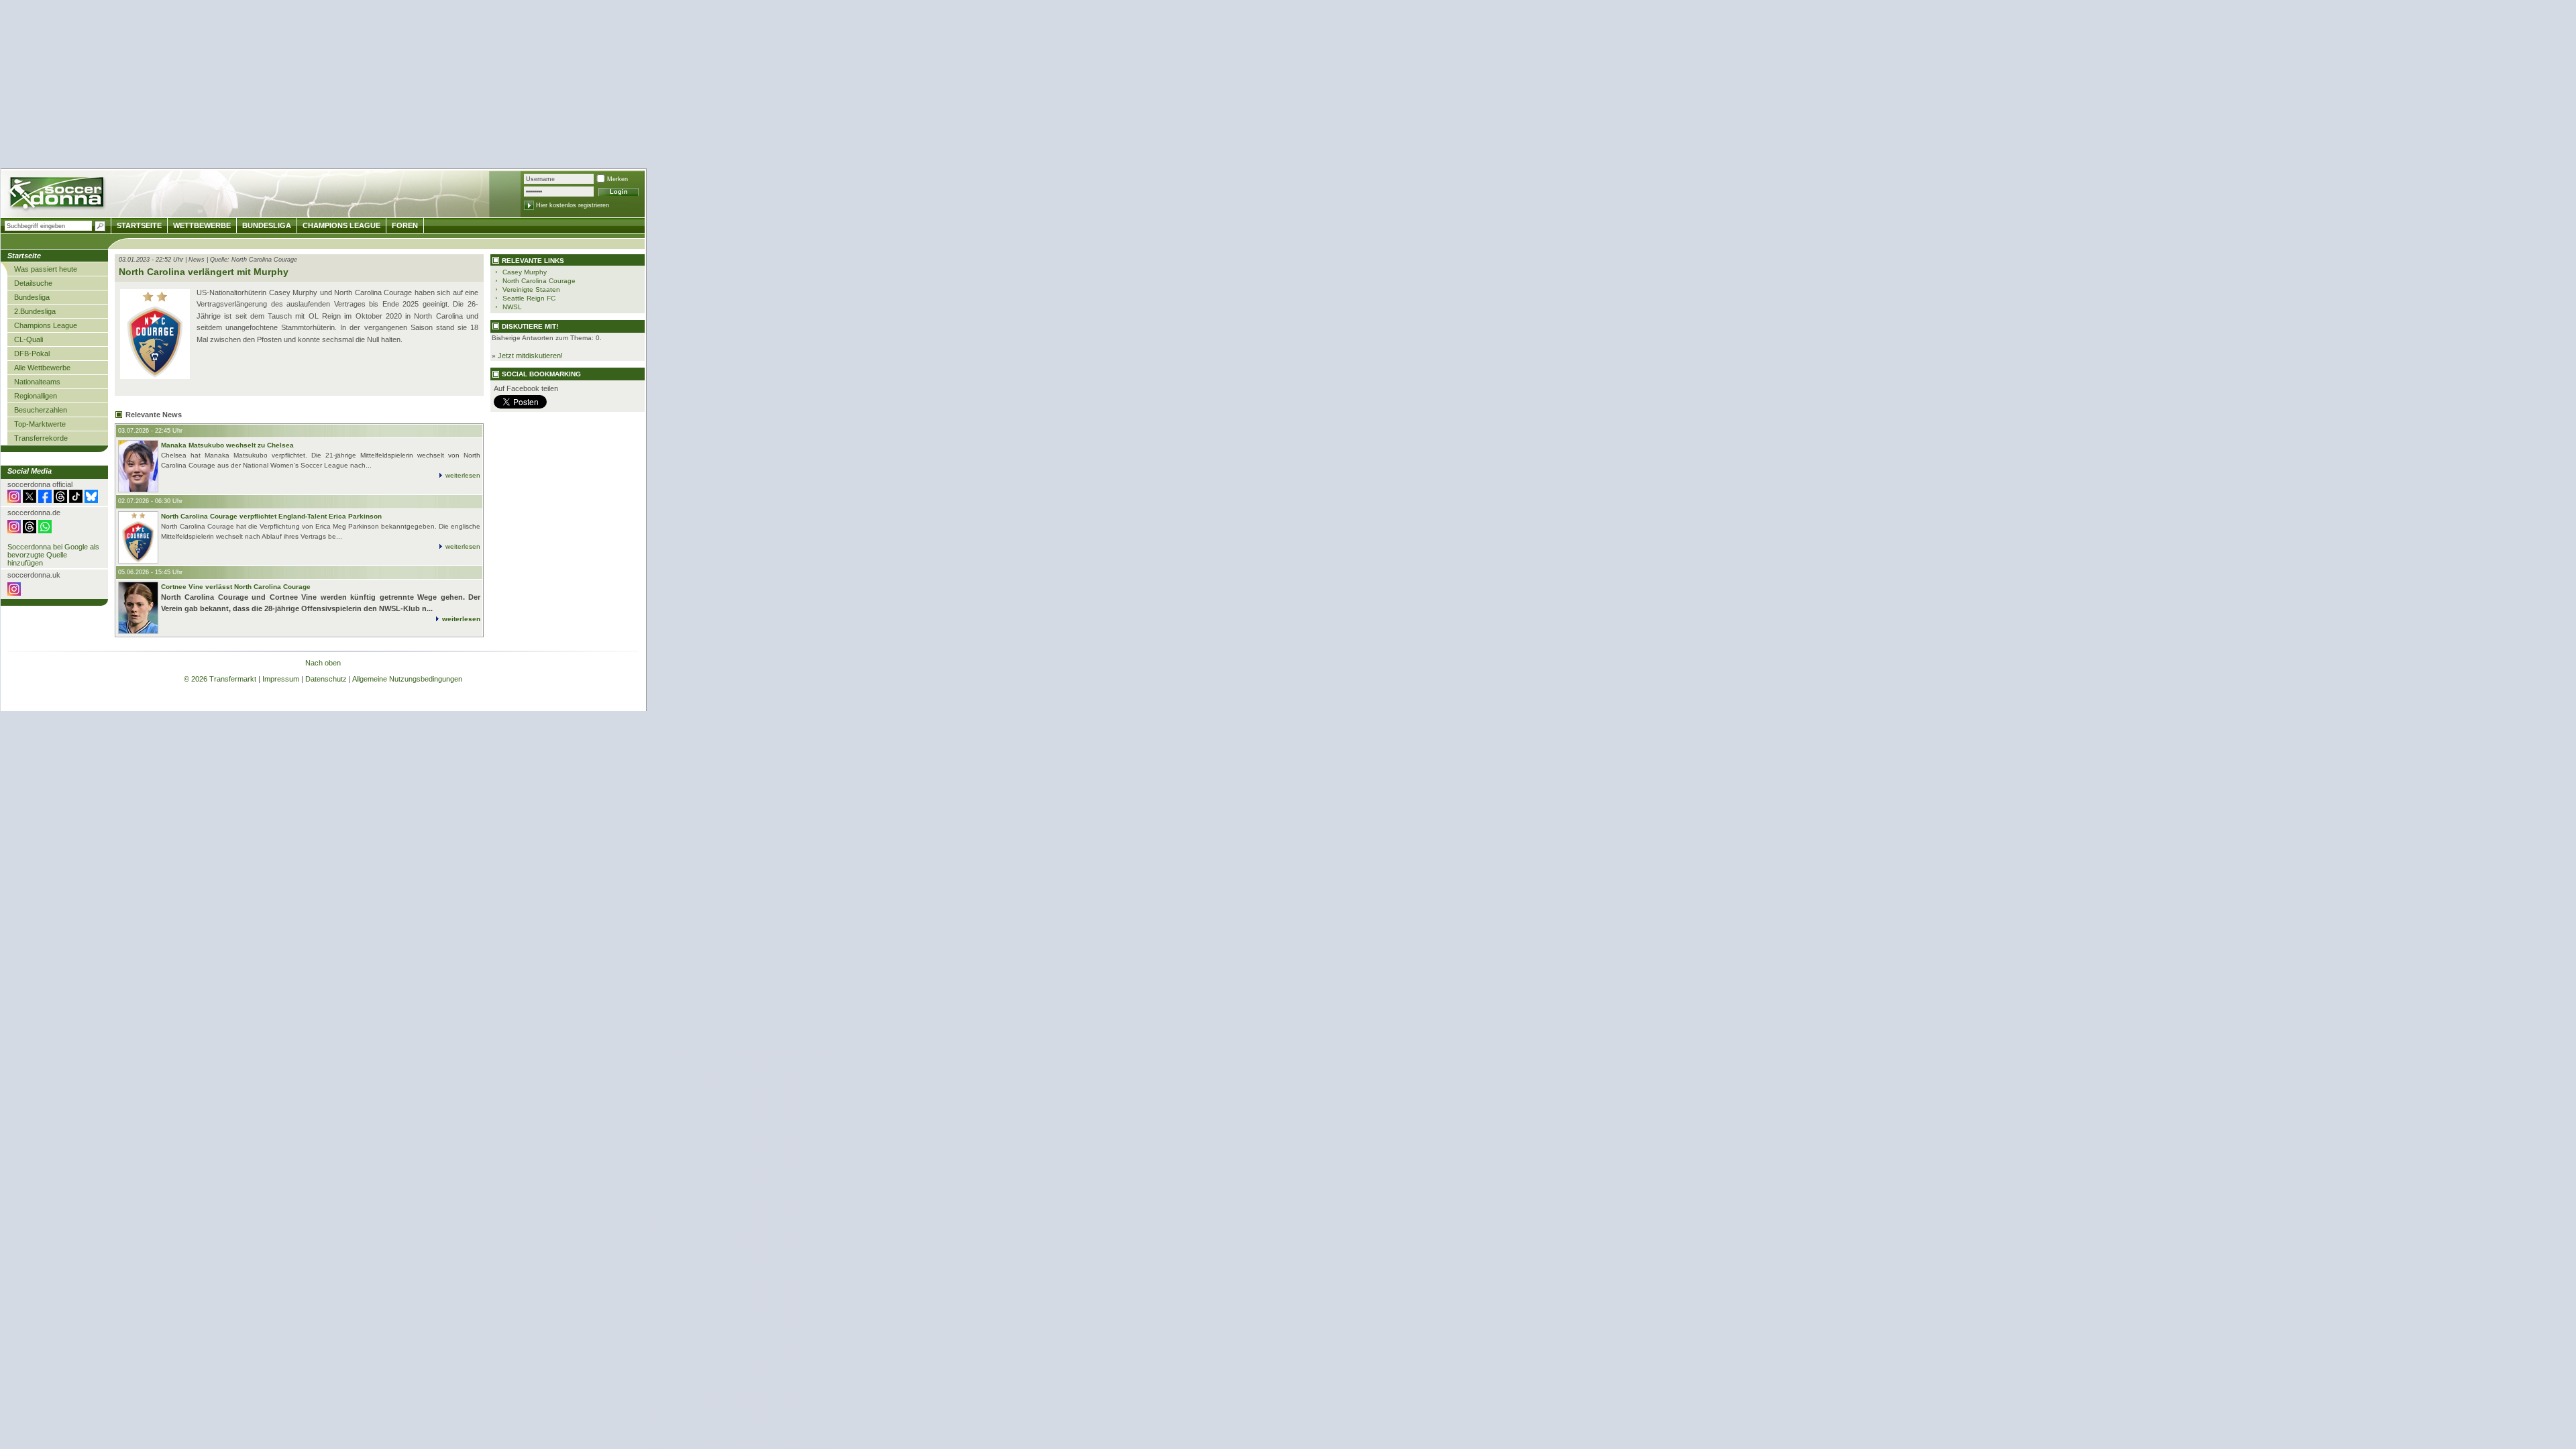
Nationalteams (37, 382)
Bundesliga (32, 297)
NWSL (512, 307)
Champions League (46, 325)
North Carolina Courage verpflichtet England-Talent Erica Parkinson (271, 516)
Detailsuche (33, 283)
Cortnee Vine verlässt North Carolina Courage (236, 587)
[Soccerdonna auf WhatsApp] (45, 531)
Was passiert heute (46, 269)
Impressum (281, 679)
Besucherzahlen (41, 410)
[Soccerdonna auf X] (30, 500)
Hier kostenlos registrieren (573, 205)
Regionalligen (36, 396)
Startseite (139, 225)
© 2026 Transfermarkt (220, 679)
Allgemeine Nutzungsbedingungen (407, 679)
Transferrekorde (41, 438)
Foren (405, 225)
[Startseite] (58, 195)
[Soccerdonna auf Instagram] (14, 500)
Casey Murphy (525, 272)
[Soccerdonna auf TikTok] (76, 500)
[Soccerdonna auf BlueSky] (91, 500)
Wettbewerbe (202, 225)
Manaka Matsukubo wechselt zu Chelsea (227, 445)
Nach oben (323, 663)
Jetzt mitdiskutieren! (530, 356)
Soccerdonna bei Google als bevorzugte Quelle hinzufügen (53, 555)
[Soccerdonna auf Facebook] (45, 500)
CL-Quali (29, 339)
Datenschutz (326, 679)
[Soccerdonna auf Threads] (60, 500)
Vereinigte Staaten (531, 289)
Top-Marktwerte (40, 424)
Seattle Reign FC (529, 298)
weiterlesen (463, 475)
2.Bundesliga (35, 311)
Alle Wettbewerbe (42, 368)
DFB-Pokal (32, 354)
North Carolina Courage (539, 281)
